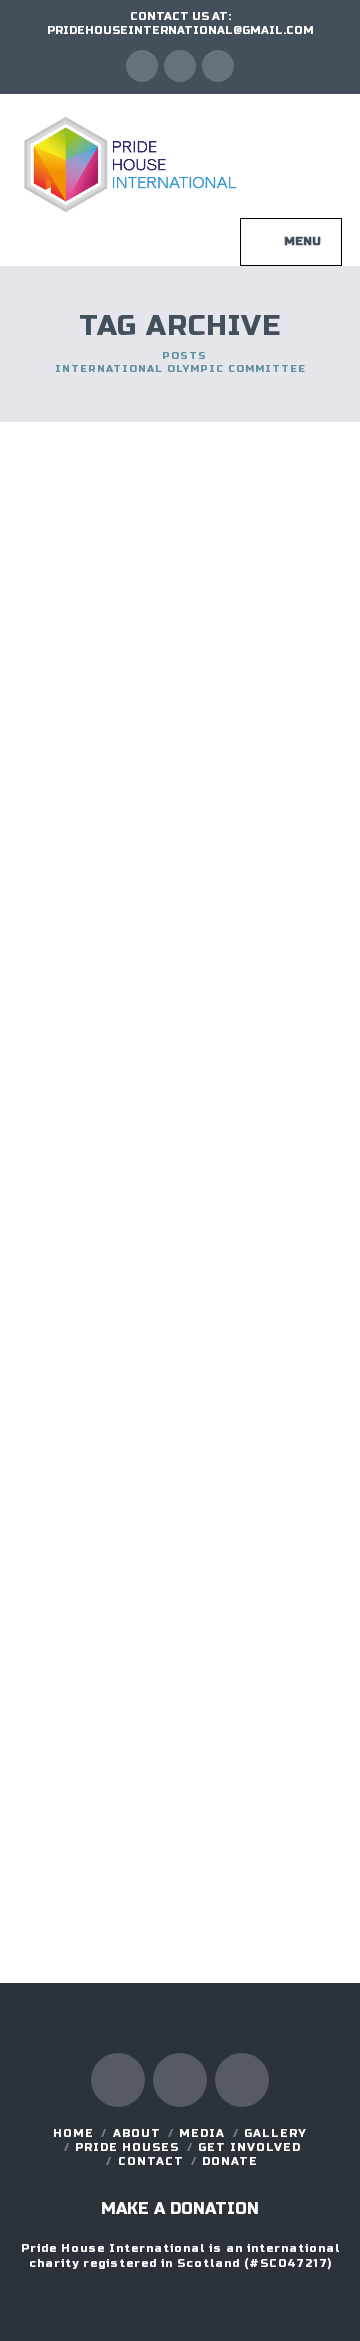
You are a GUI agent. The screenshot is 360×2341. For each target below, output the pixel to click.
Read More (220, 883)
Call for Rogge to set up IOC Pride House (170, 1540)
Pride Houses (127, 2147)
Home (73, 2133)
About (137, 2133)
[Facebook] (142, 66)
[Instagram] (218, 66)
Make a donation (180, 2208)
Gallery (275, 2133)
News (66, 588)
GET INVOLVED (249, 2147)
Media (202, 2133)
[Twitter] (180, 66)
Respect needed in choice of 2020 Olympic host (169, 1009)
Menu (302, 241)
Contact (151, 2161)
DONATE (230, 2161)
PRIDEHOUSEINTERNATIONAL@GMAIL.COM (180, 30)
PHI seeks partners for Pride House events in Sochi (177, 508)
